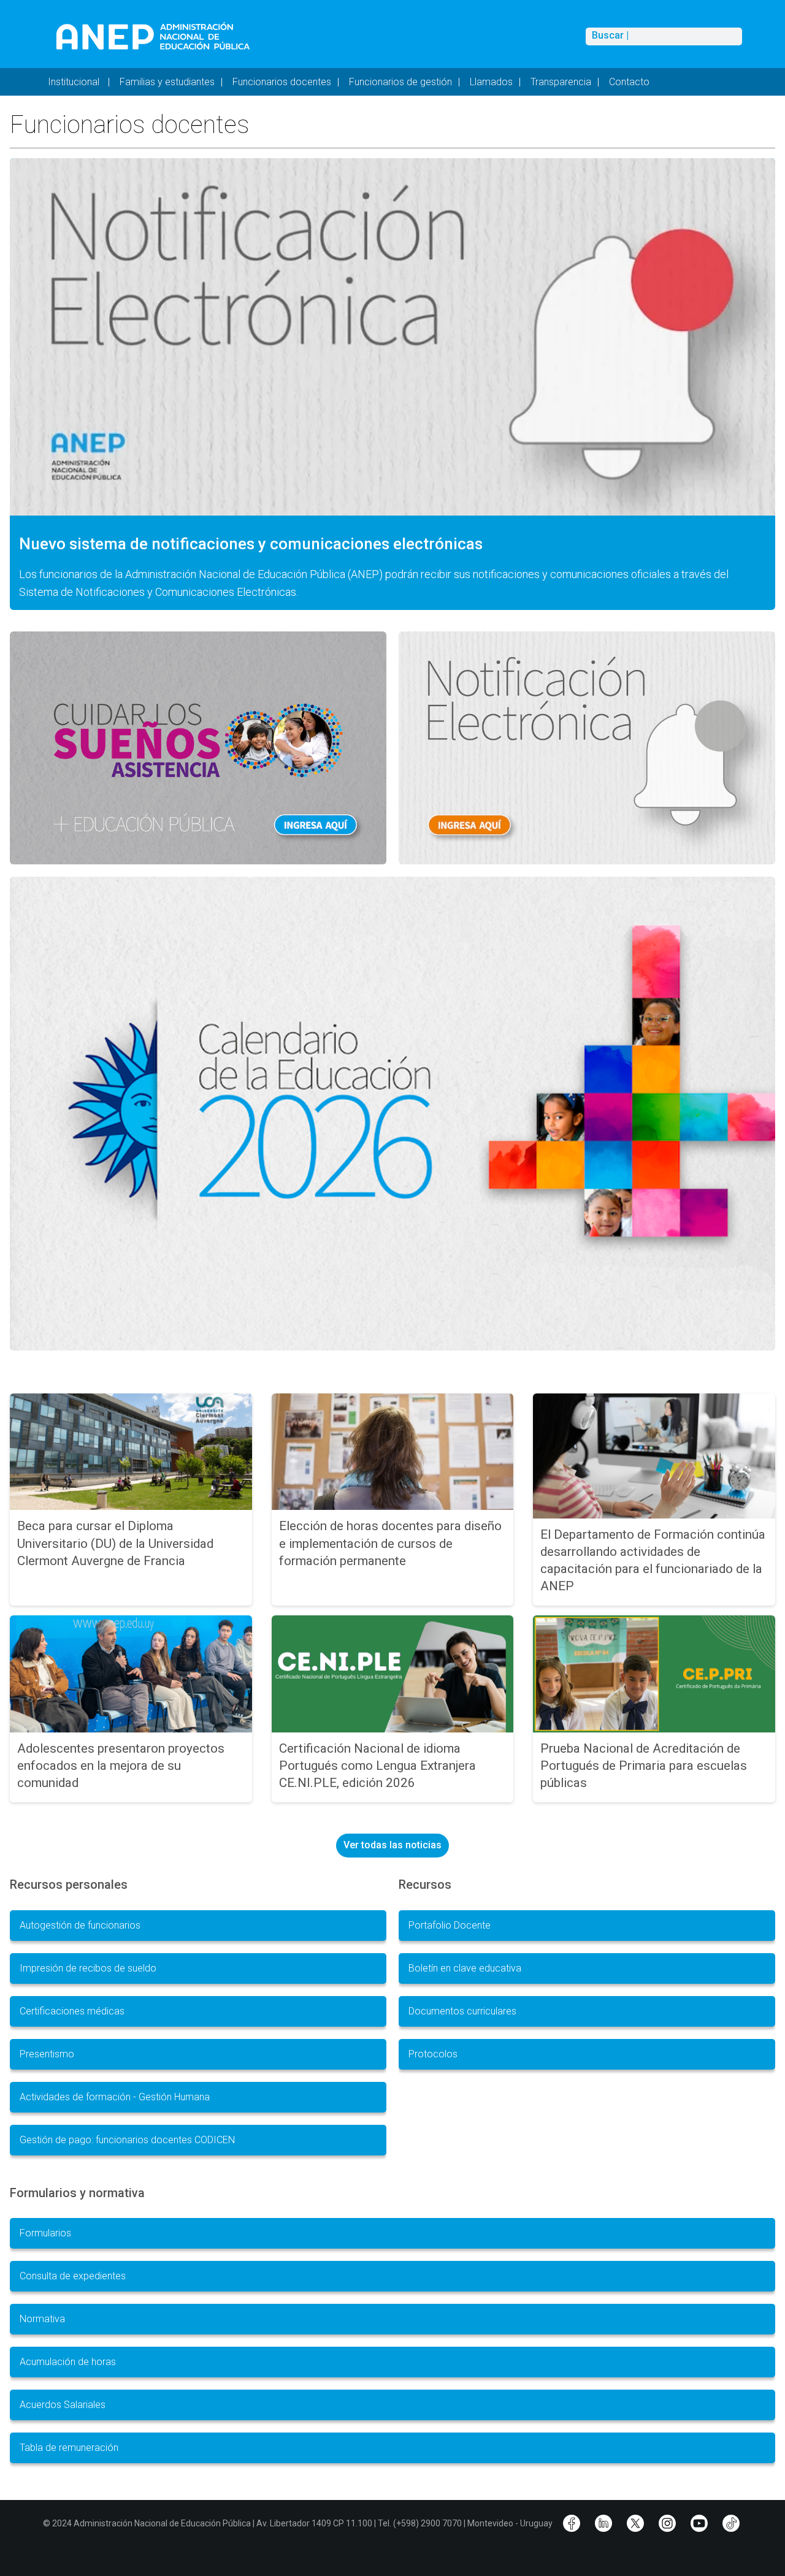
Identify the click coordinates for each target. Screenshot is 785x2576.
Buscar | (610, 36)
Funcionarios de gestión (400, 82)
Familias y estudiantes (167, 82)
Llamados (491, 82)
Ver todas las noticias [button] (392, 1845)
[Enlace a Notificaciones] (587, 748)
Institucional (75, 82)
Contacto (629, 82)
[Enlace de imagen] (152, 36)
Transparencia (561, 82)
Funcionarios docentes (282, 82)
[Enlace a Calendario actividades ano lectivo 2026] (392, 1113)
